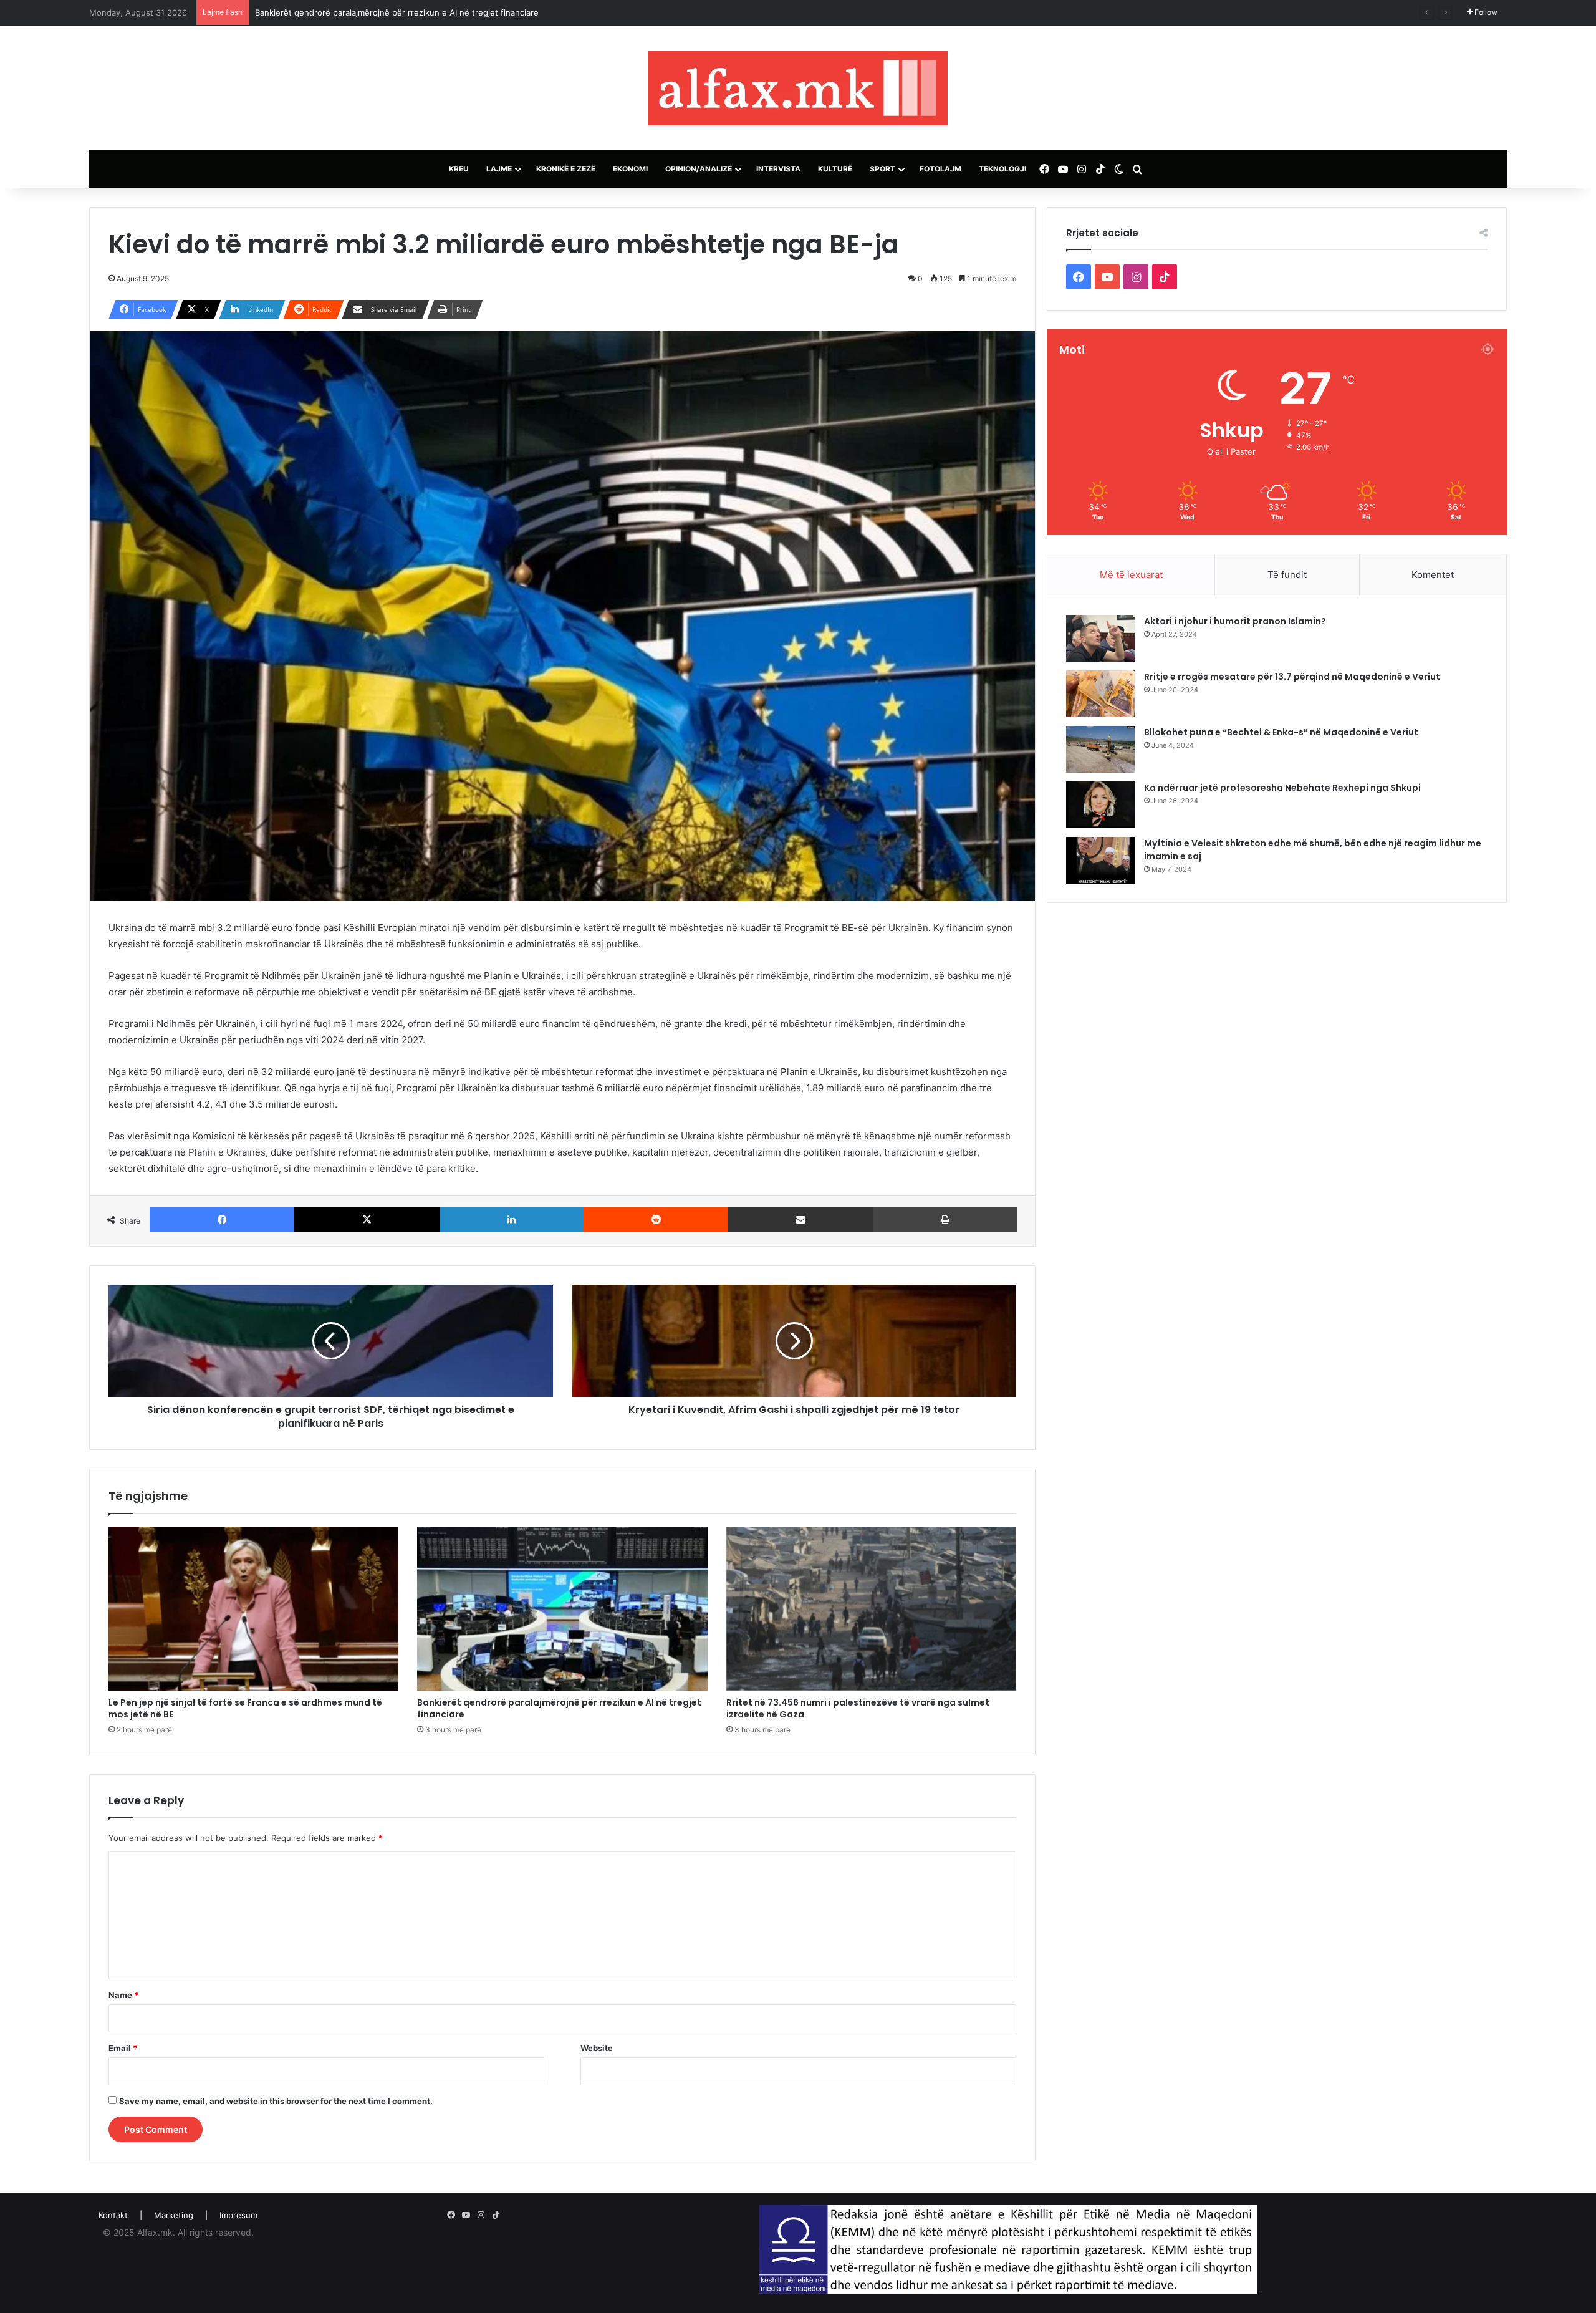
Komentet (1433, 575)
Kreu (459, 169)
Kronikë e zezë (566, 169)
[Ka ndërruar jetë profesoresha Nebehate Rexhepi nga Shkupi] (1100, 805)
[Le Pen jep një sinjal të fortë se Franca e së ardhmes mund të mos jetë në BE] (253, 1608)
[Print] (945, 1220)
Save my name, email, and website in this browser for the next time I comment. (276, 2101)
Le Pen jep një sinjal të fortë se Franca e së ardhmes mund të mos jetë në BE (245, 1708)
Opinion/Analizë (699, 169)
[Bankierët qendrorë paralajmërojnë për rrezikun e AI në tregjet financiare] (562, 1608)
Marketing (174, 2215)
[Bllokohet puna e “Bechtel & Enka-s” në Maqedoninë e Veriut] (1100, 749)
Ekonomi (630, 169)
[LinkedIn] (512, 1220)
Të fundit (1287, 575)
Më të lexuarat (1131, 575)
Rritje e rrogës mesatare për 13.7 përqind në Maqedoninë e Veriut (1292, 677)
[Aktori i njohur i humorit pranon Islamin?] (1100, 638)
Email (123, 2048)
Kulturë (835, 169)
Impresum (238, 2215)
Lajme (499, 169)
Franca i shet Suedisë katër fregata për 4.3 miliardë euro (365, 12)
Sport (882, 169)
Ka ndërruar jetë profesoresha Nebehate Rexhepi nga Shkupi (1282, 788)
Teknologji (1002, 169)
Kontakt (113, 2215)
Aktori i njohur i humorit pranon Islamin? (1235, 621)
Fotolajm (940, 169)
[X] (367, 1220)
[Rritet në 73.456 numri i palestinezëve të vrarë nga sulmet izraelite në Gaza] (871, 1608)
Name (123, 1995)
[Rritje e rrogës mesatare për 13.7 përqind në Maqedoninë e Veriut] (1100, 694)
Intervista (778, 169)
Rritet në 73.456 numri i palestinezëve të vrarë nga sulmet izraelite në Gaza (858, 1708)
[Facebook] (222, 1220)
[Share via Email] (800, 1220)
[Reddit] (656, 1220)
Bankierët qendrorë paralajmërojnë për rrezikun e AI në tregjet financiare (559, 1708)
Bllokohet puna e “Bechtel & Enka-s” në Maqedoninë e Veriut (1281, 732)
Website (597, 2048)
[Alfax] (798, 88)
